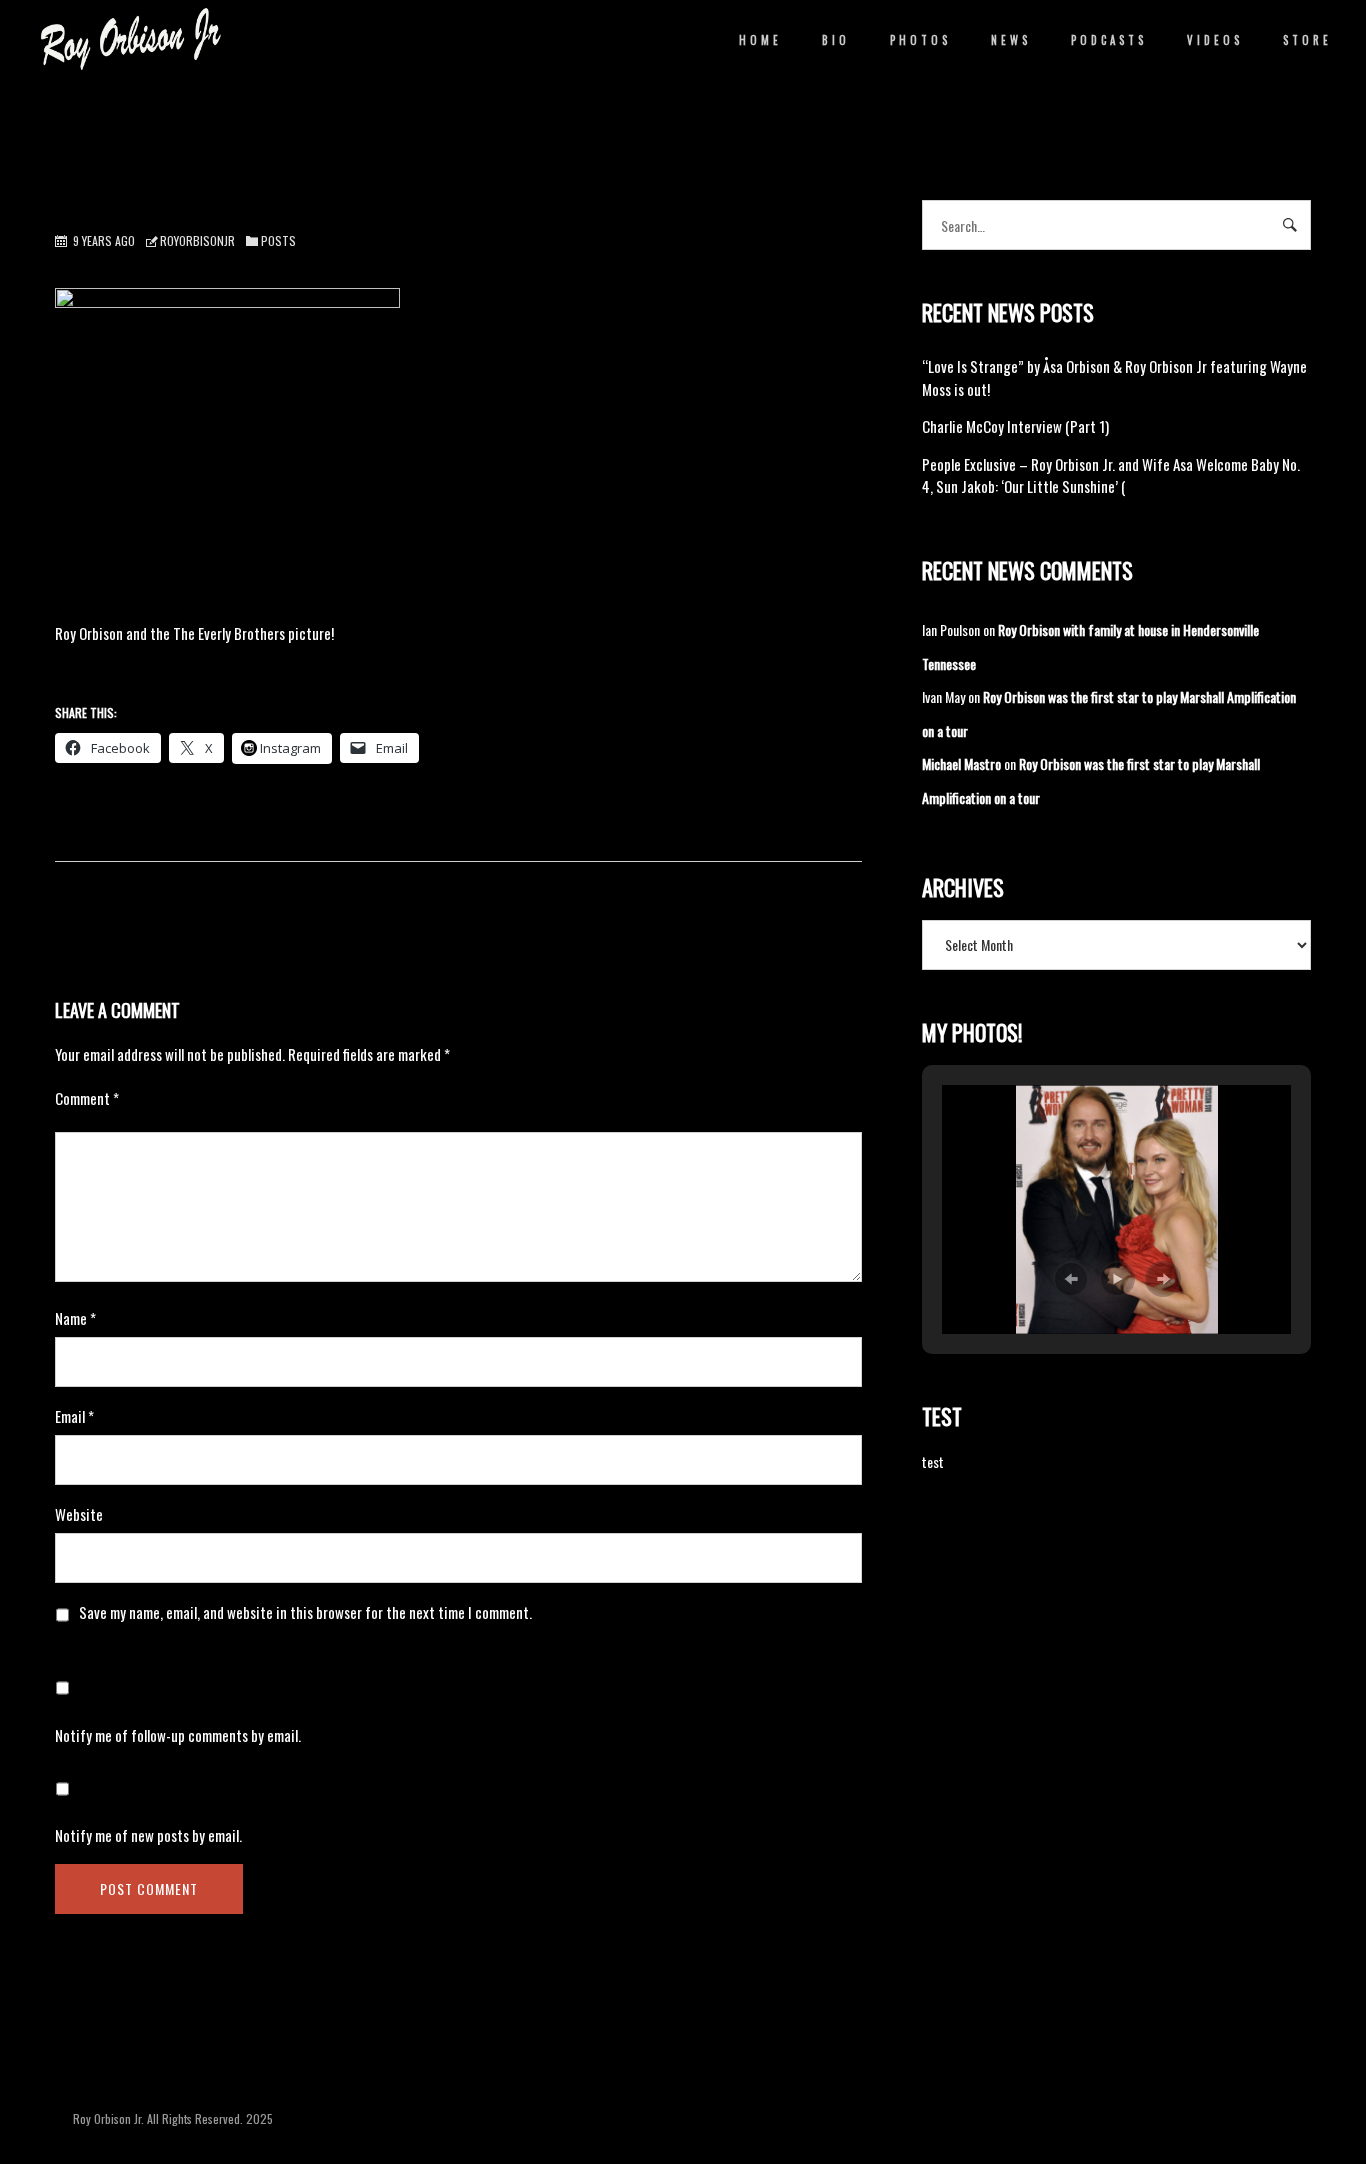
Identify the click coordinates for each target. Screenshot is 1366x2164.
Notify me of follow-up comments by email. (178, 1735)
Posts (278, 240)
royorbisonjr (197, 240)
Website (79, 1514)
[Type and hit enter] (1289, 225)
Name (75, 1318)
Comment (87, 1098)
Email (74, 1416)
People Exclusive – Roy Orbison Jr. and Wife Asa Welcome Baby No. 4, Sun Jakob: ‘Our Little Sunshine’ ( (1111, 475)
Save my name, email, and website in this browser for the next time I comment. (305, 1612)
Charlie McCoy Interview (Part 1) (1015, 426)
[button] (1071, 1279)
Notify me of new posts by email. (148, 1835)
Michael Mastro (961, 763)
